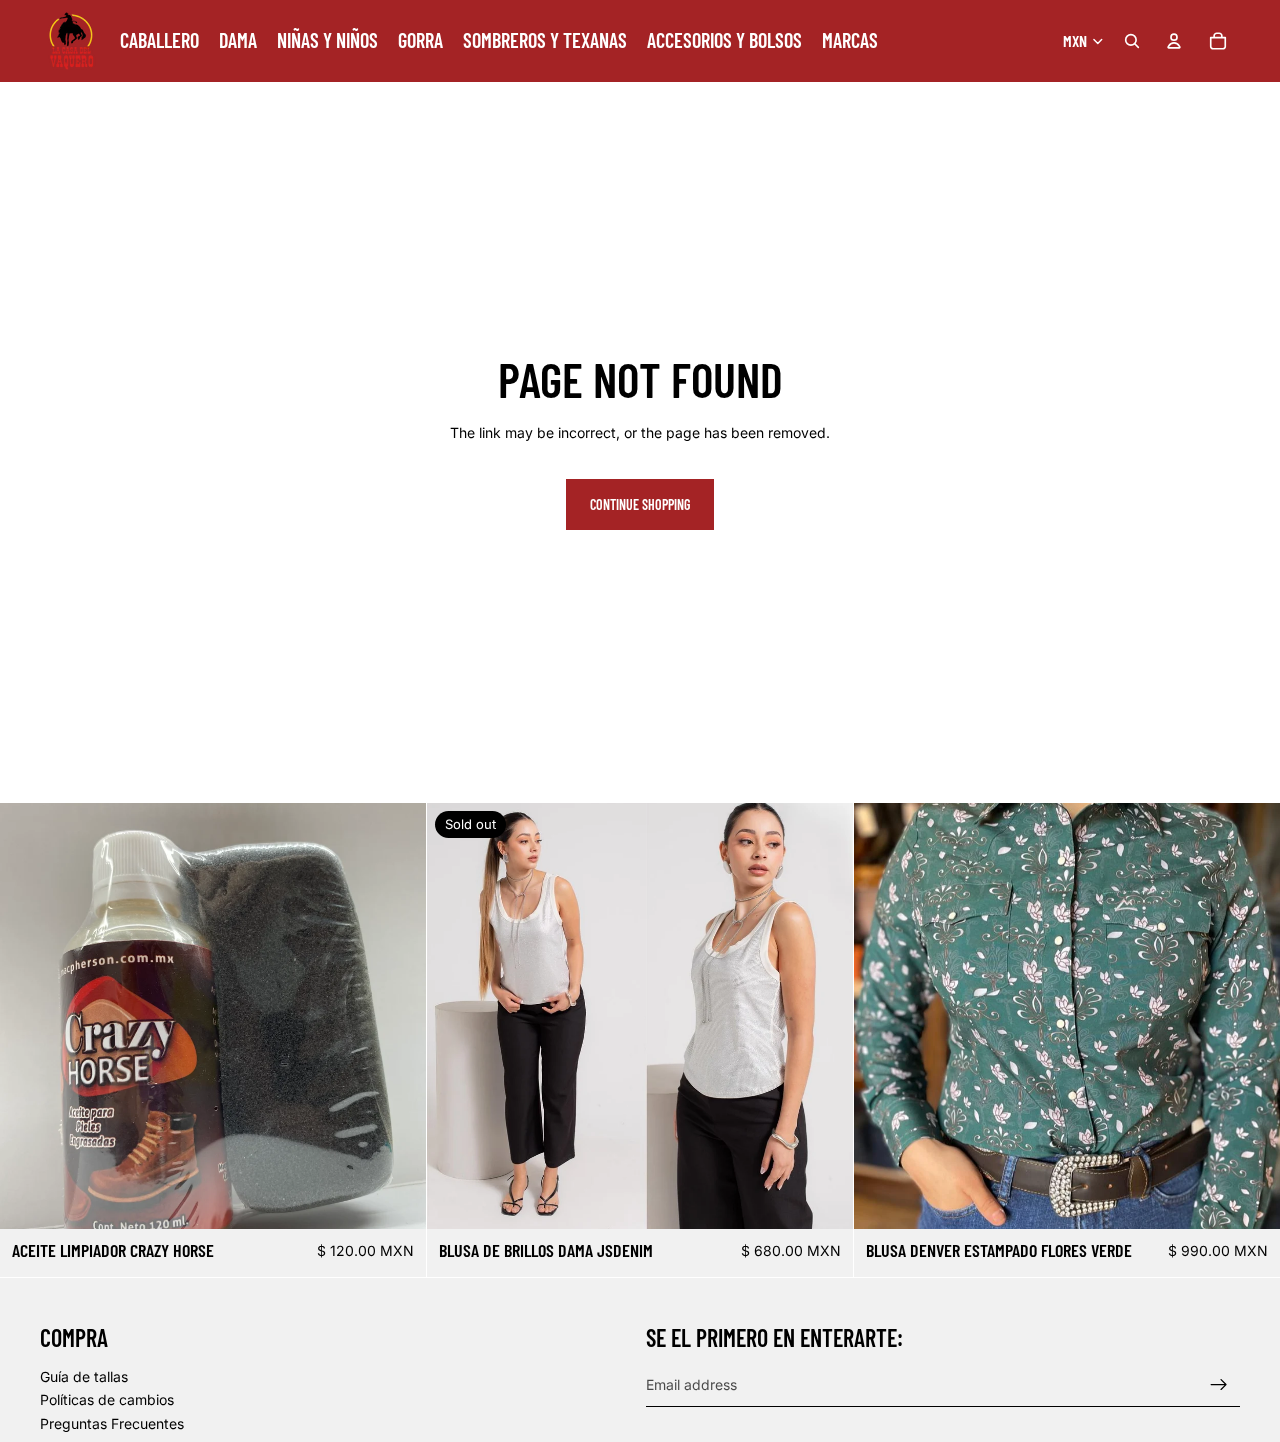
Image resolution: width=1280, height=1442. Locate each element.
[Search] (1132, 41)
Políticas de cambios (107, 1400)
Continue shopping (640, 504)
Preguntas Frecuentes (112, 1423)
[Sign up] (1219, 1385)
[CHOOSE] (1249, 1199)
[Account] (1174, 41)
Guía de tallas (84, 1376)
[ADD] (395, 1199)
